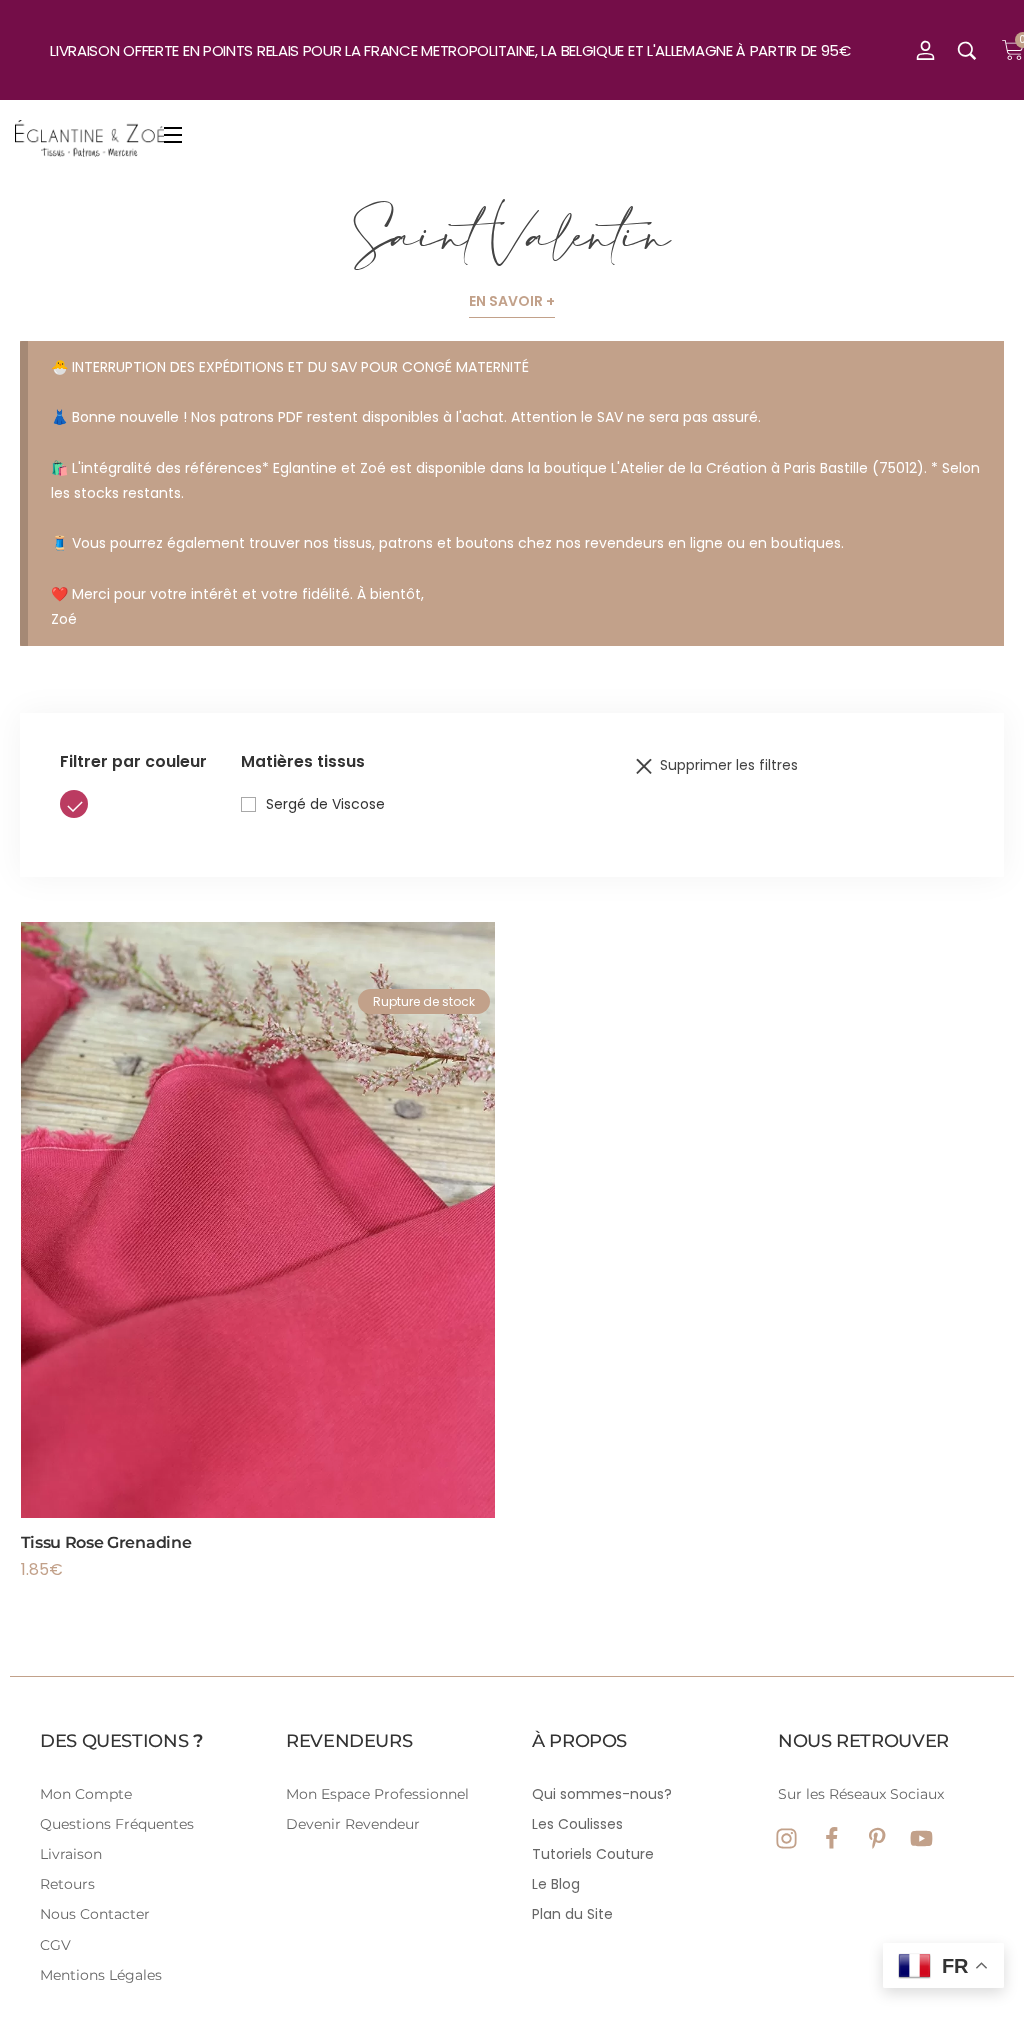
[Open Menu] (174, 138)
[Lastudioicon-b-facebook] (831, 1838)
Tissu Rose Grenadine (106, 1542)
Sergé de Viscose (325, 804)
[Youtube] (921, 1838)
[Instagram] (786, 1838)
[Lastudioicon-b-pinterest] (876, 1838)
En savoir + (512, 301)
